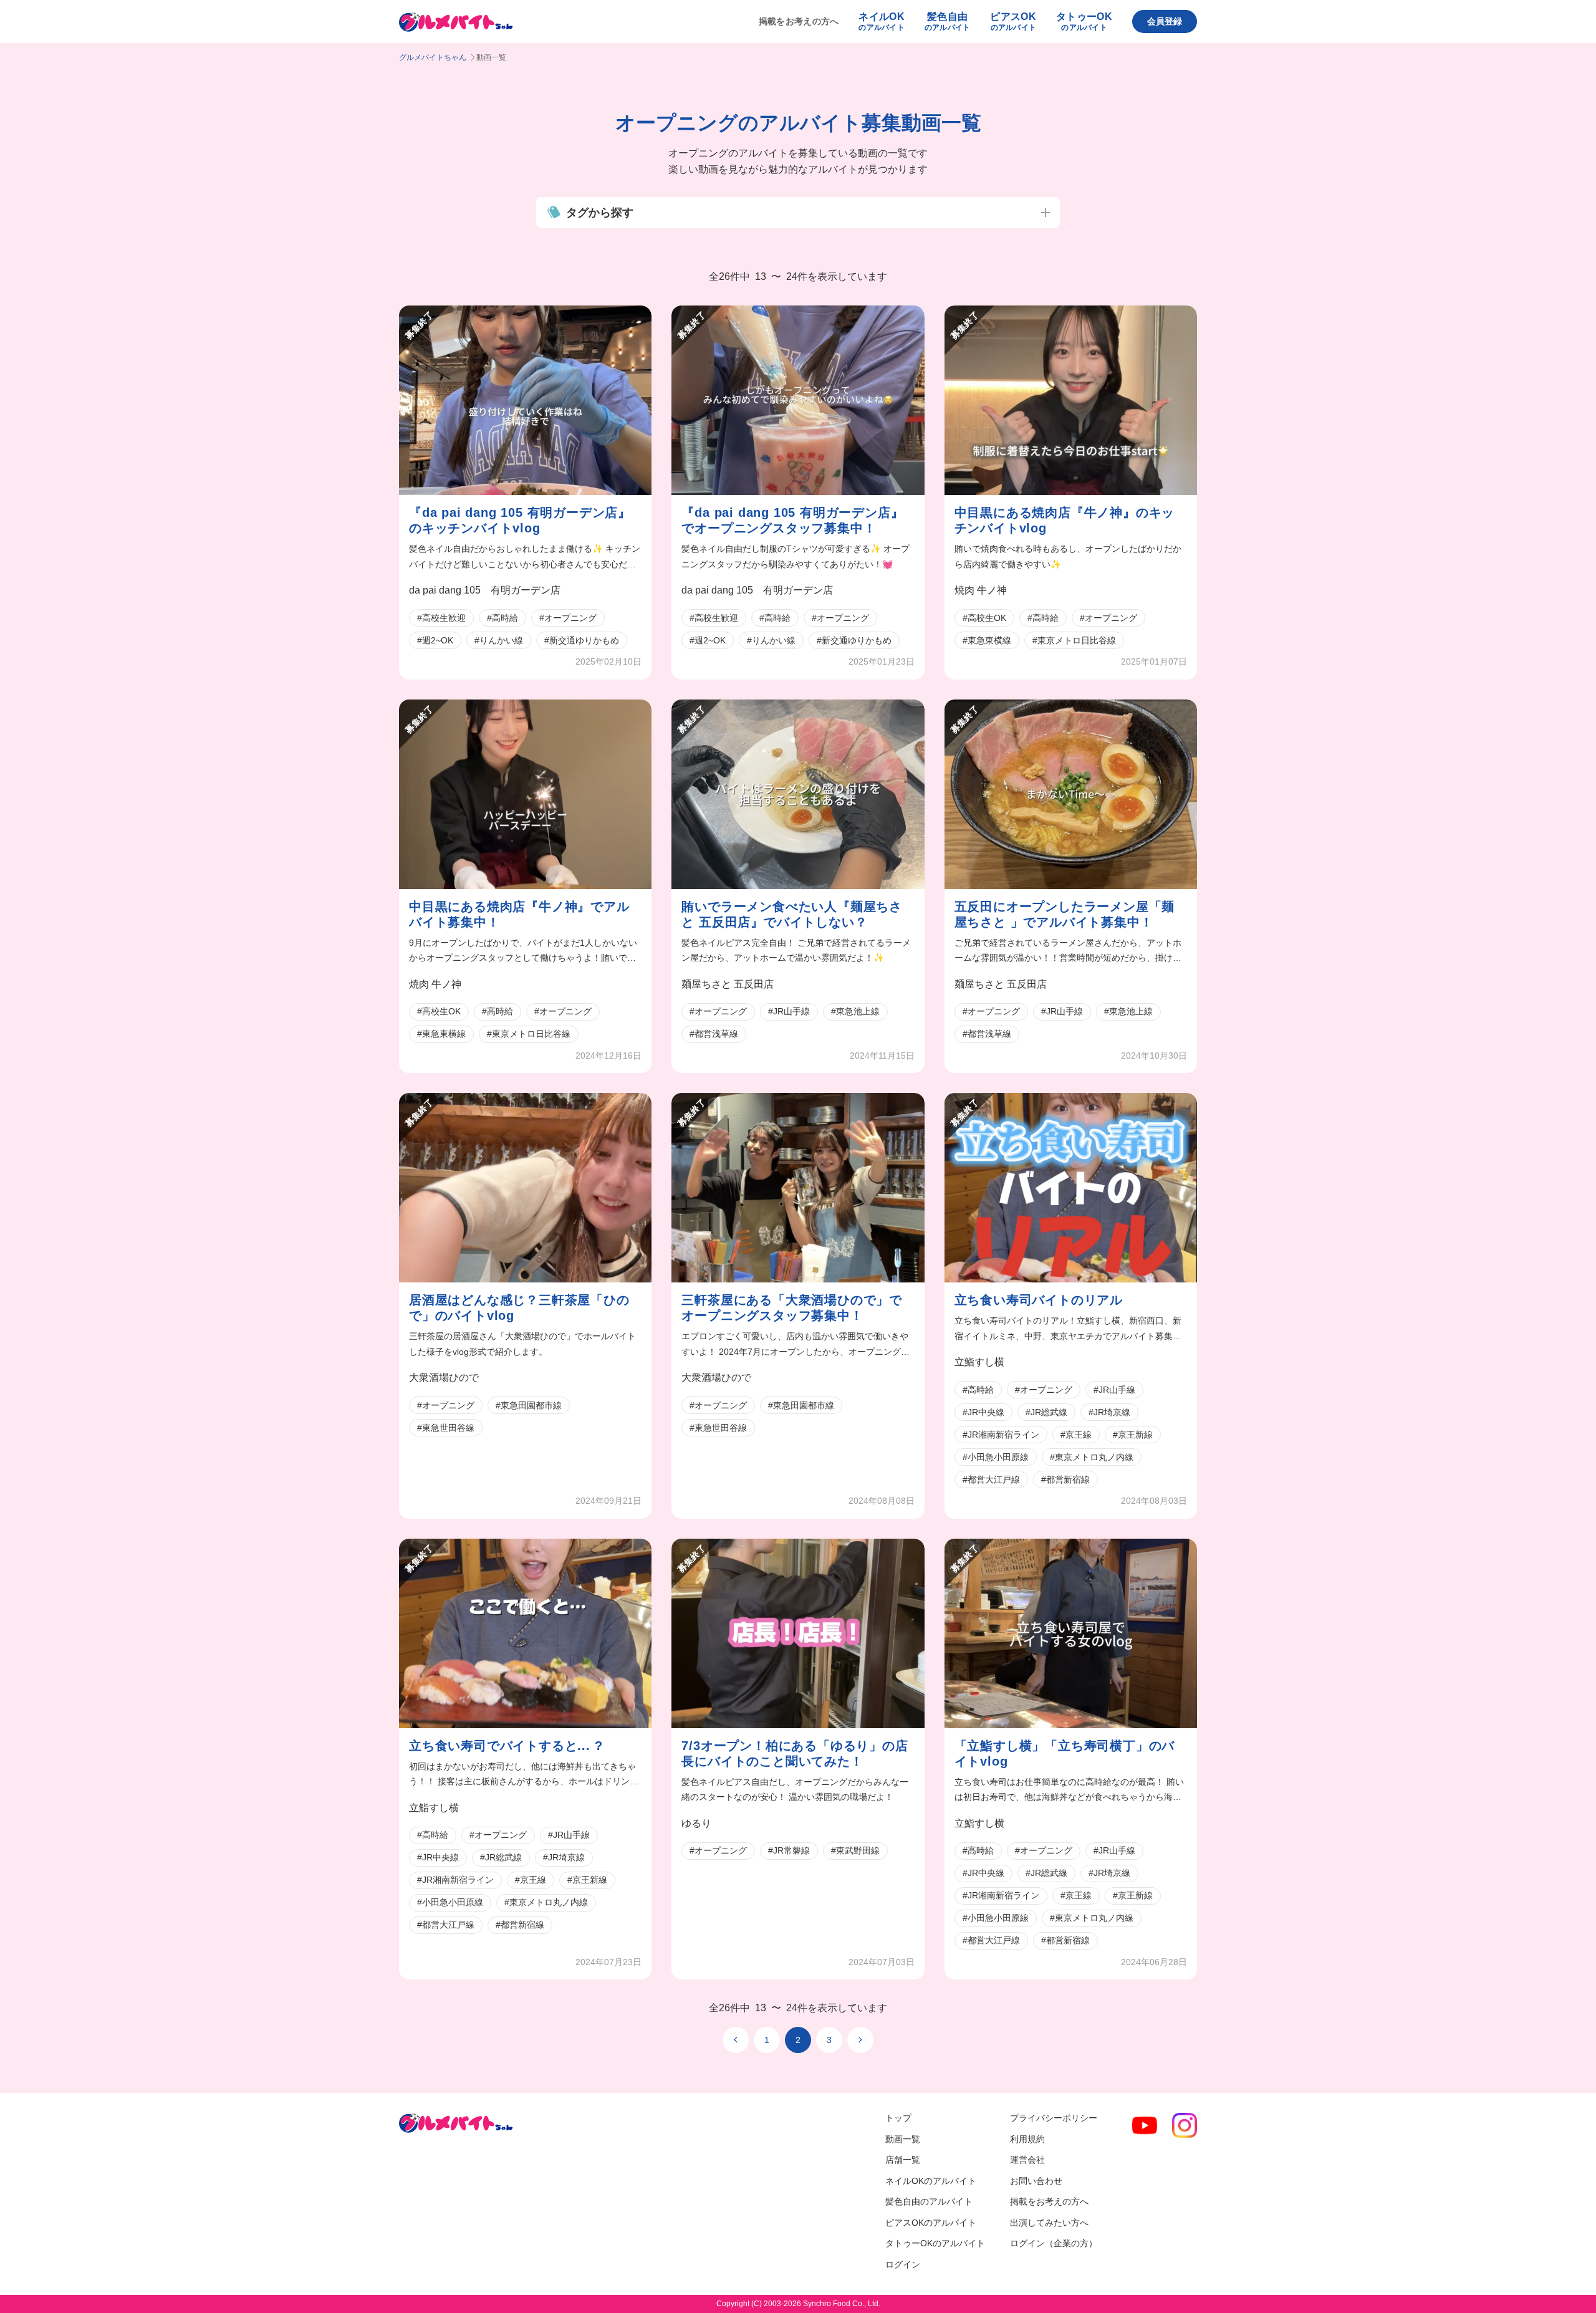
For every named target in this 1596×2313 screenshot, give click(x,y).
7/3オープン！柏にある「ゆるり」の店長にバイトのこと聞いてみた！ (795, 1753)
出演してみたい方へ (1049, 2223)
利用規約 (1027, 2139)
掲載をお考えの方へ (799, 21)
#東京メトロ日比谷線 (1074, 640)
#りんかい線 (499, 640)
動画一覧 (903, 2139)
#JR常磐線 (789, 1850)
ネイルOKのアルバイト (931, 2181)
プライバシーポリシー (1054, 2118)
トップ (898, 2118)
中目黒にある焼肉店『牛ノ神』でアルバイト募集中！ (519, 914)
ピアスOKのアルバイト (931, 2223)
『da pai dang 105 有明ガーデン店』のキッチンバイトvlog (520, 520)
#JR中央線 (983, 1412)
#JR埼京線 (1109, 1412)
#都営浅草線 (714, 1034)
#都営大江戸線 (991, 1479)
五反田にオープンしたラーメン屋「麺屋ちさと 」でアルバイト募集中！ (1065, 914)
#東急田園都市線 (529, 1405)
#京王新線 (1133, 1435)
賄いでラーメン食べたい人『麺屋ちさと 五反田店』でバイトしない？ (792, 914)
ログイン (903, 2264)
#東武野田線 (855, 1850)
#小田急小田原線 (996, 1457)
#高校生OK (984, 618)
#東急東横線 (987, 640)
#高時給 (502, 618)
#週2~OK (435, 640)
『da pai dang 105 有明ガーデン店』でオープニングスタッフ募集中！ (792, 520)
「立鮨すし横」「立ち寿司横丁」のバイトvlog (1065, 1753)
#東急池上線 (855, 1011)
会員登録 (1165, 21)
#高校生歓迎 (441, 618)
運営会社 (1027, 2160)
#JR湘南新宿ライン (1001, 1435)
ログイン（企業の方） (1054, 2243)
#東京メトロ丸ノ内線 (1092, 1457)
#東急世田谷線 (446, 1428)
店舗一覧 (903, 2160)
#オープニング (568, 618)
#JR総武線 (1046, 1412)
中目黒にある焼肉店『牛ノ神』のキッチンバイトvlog (1065, 520)
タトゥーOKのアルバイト (935, 2243)
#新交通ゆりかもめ (582, 640)
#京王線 (1076, 1435)
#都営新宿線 (1065, 1479)
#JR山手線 (789, 1011)
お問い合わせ (1036, 2181)
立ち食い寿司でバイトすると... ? (506, 1746)
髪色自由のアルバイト (929, 2201)
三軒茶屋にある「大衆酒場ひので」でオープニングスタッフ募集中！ (792, 1308)
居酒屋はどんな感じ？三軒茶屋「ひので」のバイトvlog (519, 1308)
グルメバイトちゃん (433, 57)
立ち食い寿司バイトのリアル (1039, 1300)
